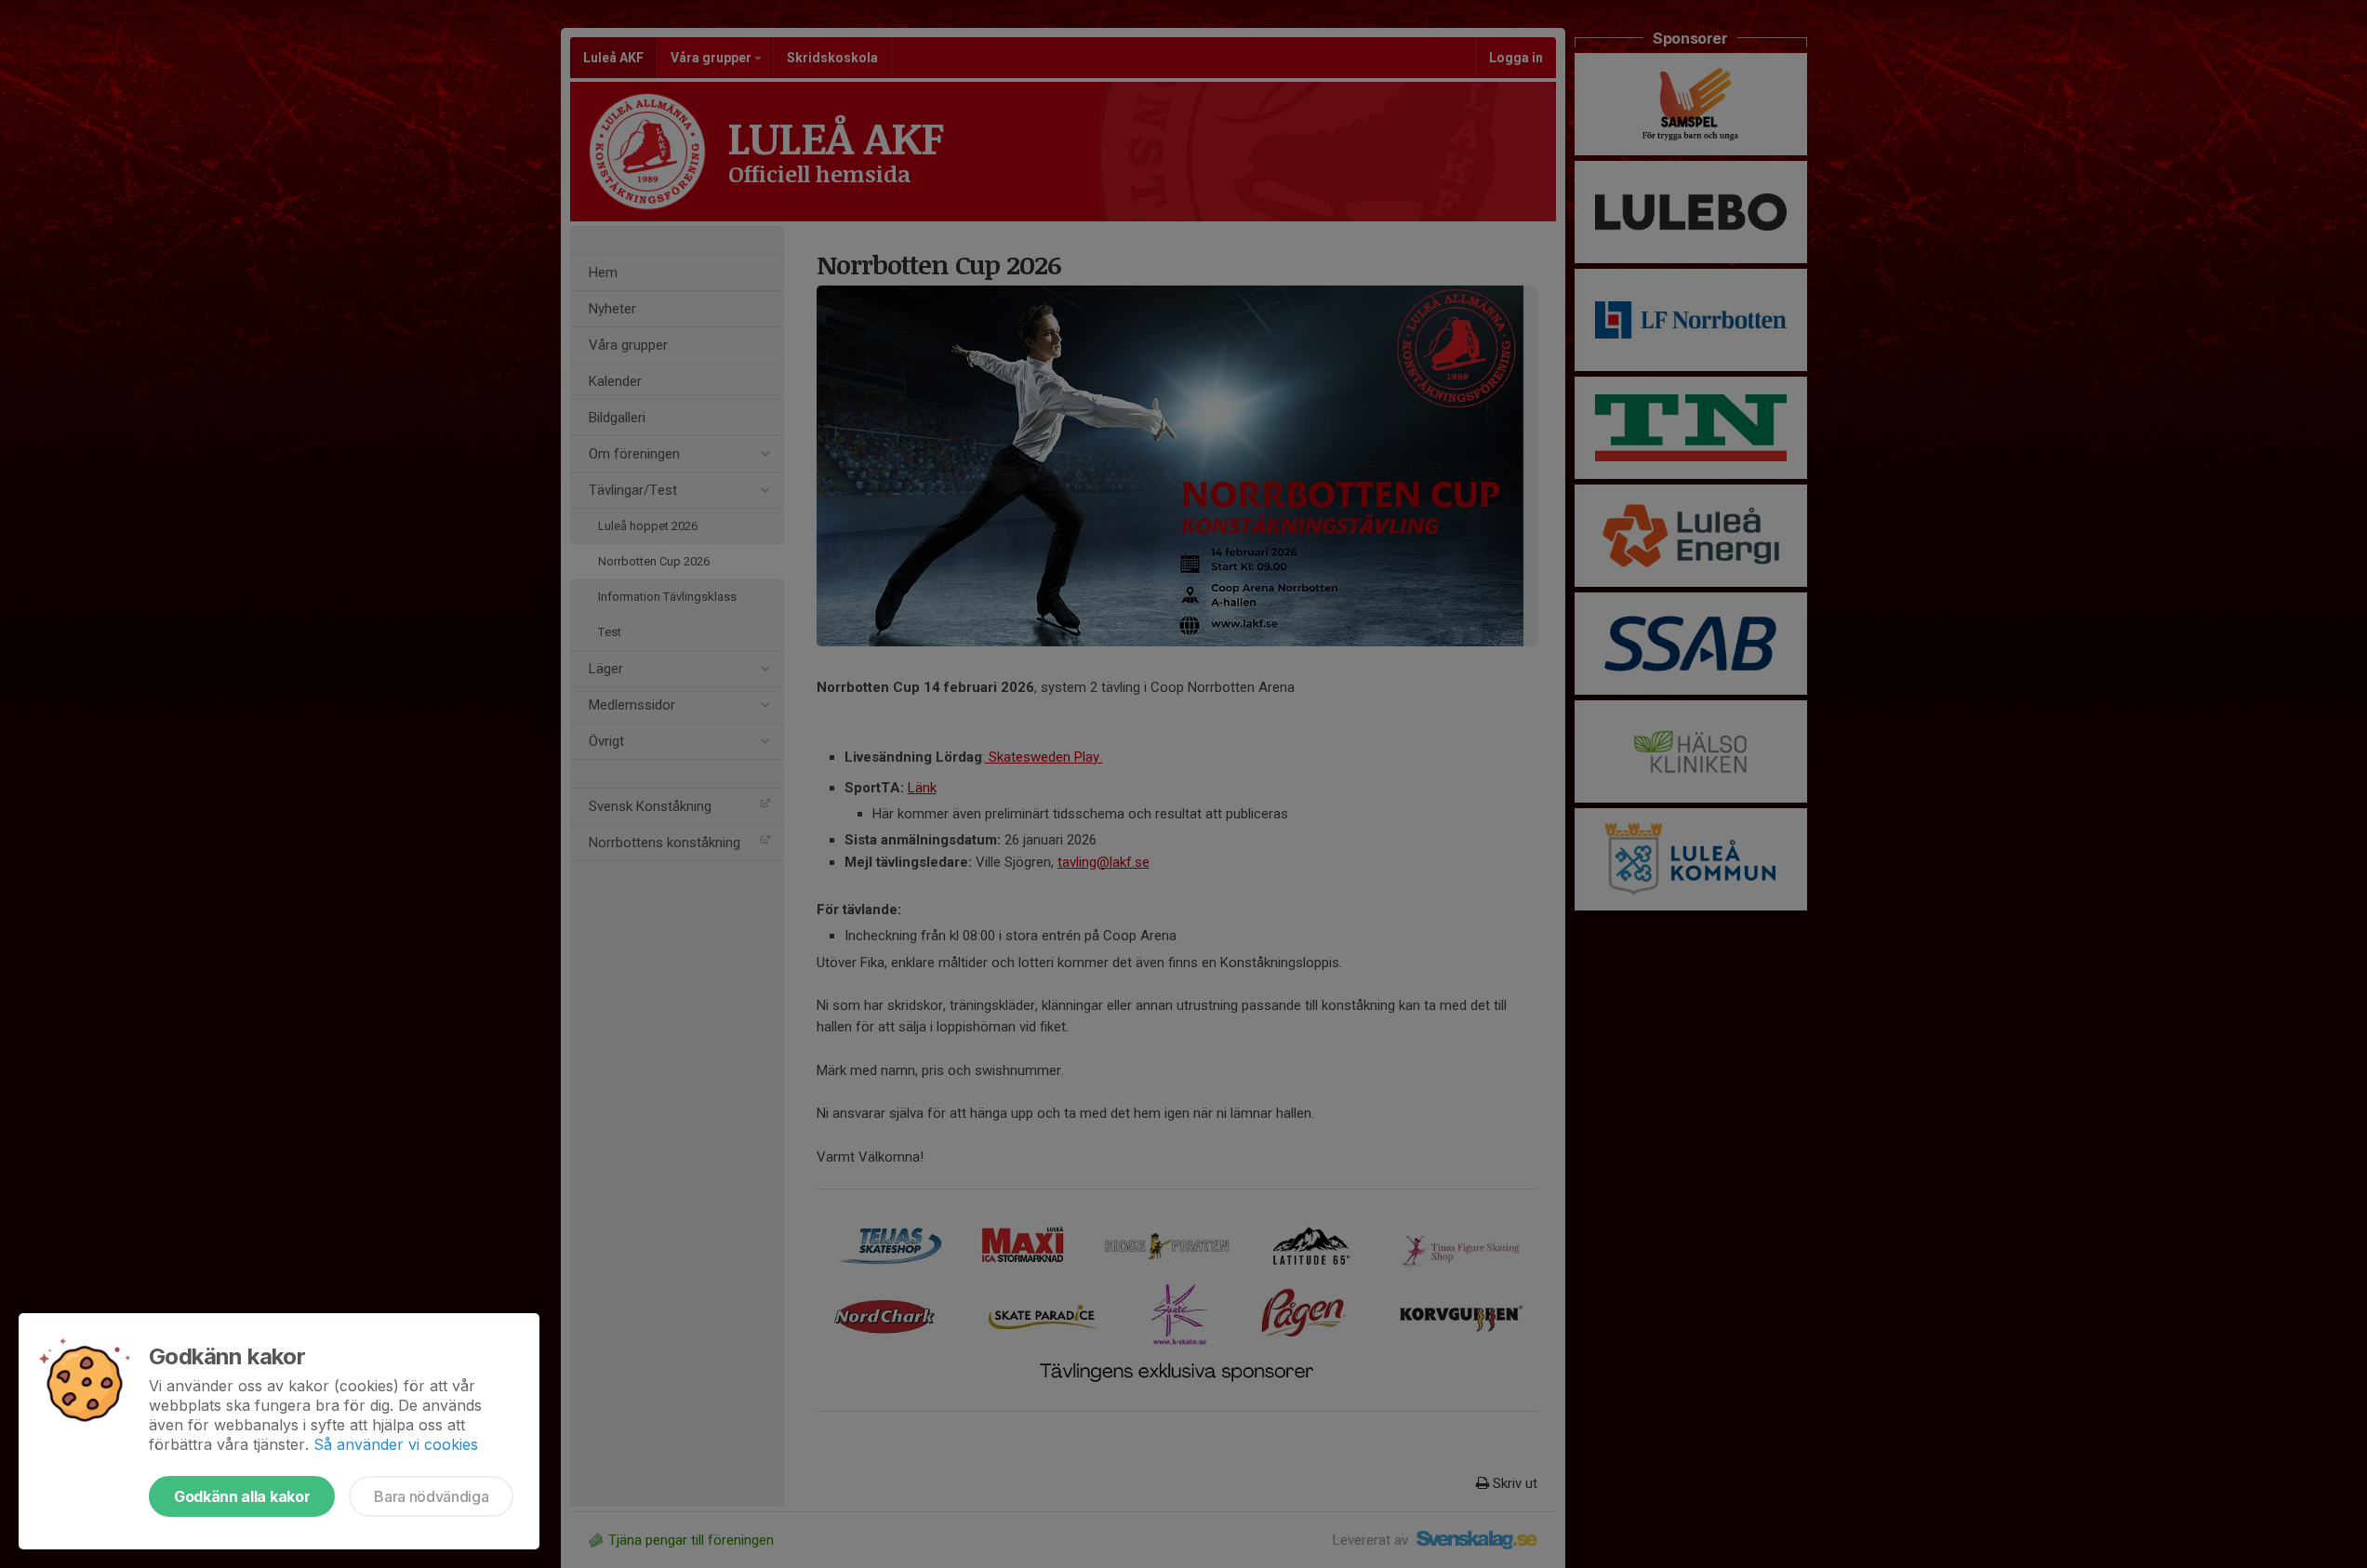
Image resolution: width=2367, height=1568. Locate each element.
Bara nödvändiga (431, 1496)
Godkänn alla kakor (242, 1496)
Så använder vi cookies (396, 1444)
